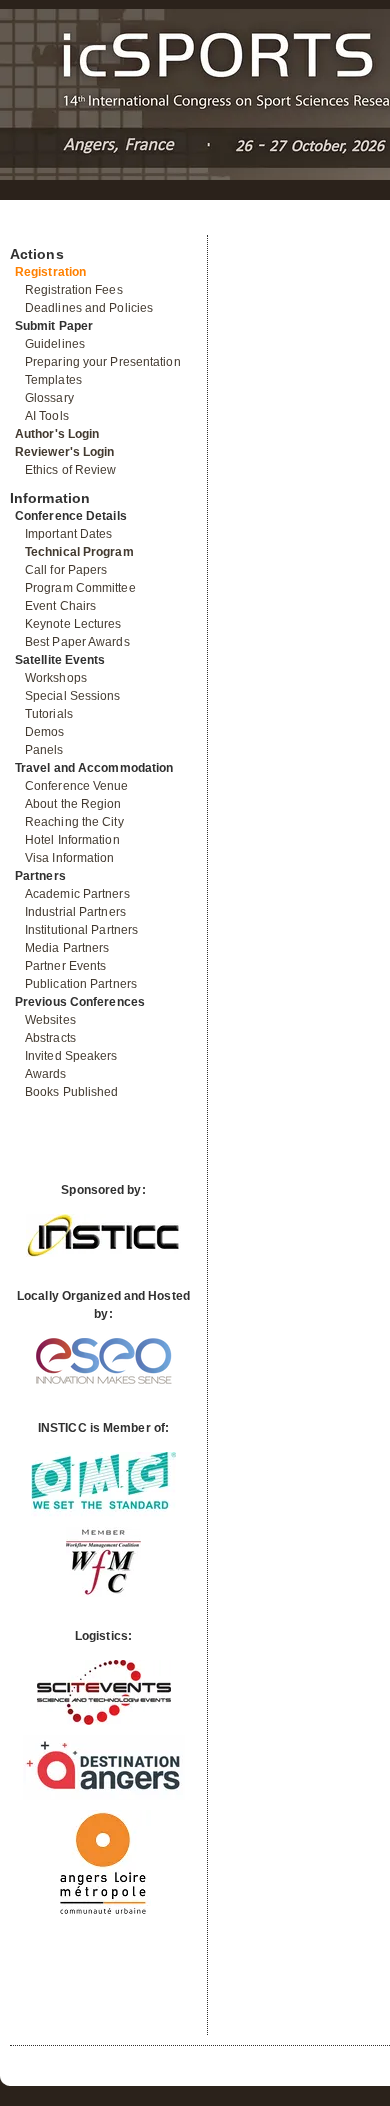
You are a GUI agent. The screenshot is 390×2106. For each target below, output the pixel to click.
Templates (53, 380)
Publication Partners (81, 984)
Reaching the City (74, 822)
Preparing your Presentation (103, 362)
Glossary (49, 398)
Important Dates (69, 534)
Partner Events (65, 966)
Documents (31, 227)
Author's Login (57, 434)
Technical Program (79, 552)
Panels (44, 750)
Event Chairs (60, 606)
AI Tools (47, 416)
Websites (50, 1020)
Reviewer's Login (65, 452)
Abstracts (50, 1038)
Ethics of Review (71, 470)
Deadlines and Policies (89, 308)
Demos (45, 732)
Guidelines (55, 344)
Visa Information (70, 858)
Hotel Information (72, 840)
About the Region (73, 804)
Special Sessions (73, 696)
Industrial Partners (75, 912)
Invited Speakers (71, 1056)
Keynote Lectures (73, 624)
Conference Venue (77, 786)
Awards (46, 1074)
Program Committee (80, 588)
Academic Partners (77, 894)
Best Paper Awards (77, 642)
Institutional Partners (81, 930)
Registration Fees (74, 290)
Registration (50, 272)
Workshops (56, 678)
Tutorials (49, 714)
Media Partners (67, 948)
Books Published (72, 1092)
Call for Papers (66, 570)
